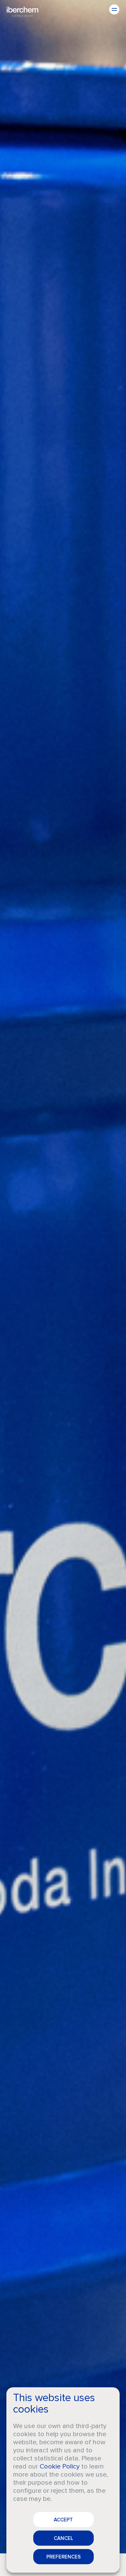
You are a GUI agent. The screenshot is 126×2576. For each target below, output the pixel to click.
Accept (63, 2520)
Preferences (64, 2557)
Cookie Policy (60, 2466)
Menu (114, 9)
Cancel (64, 2538)
